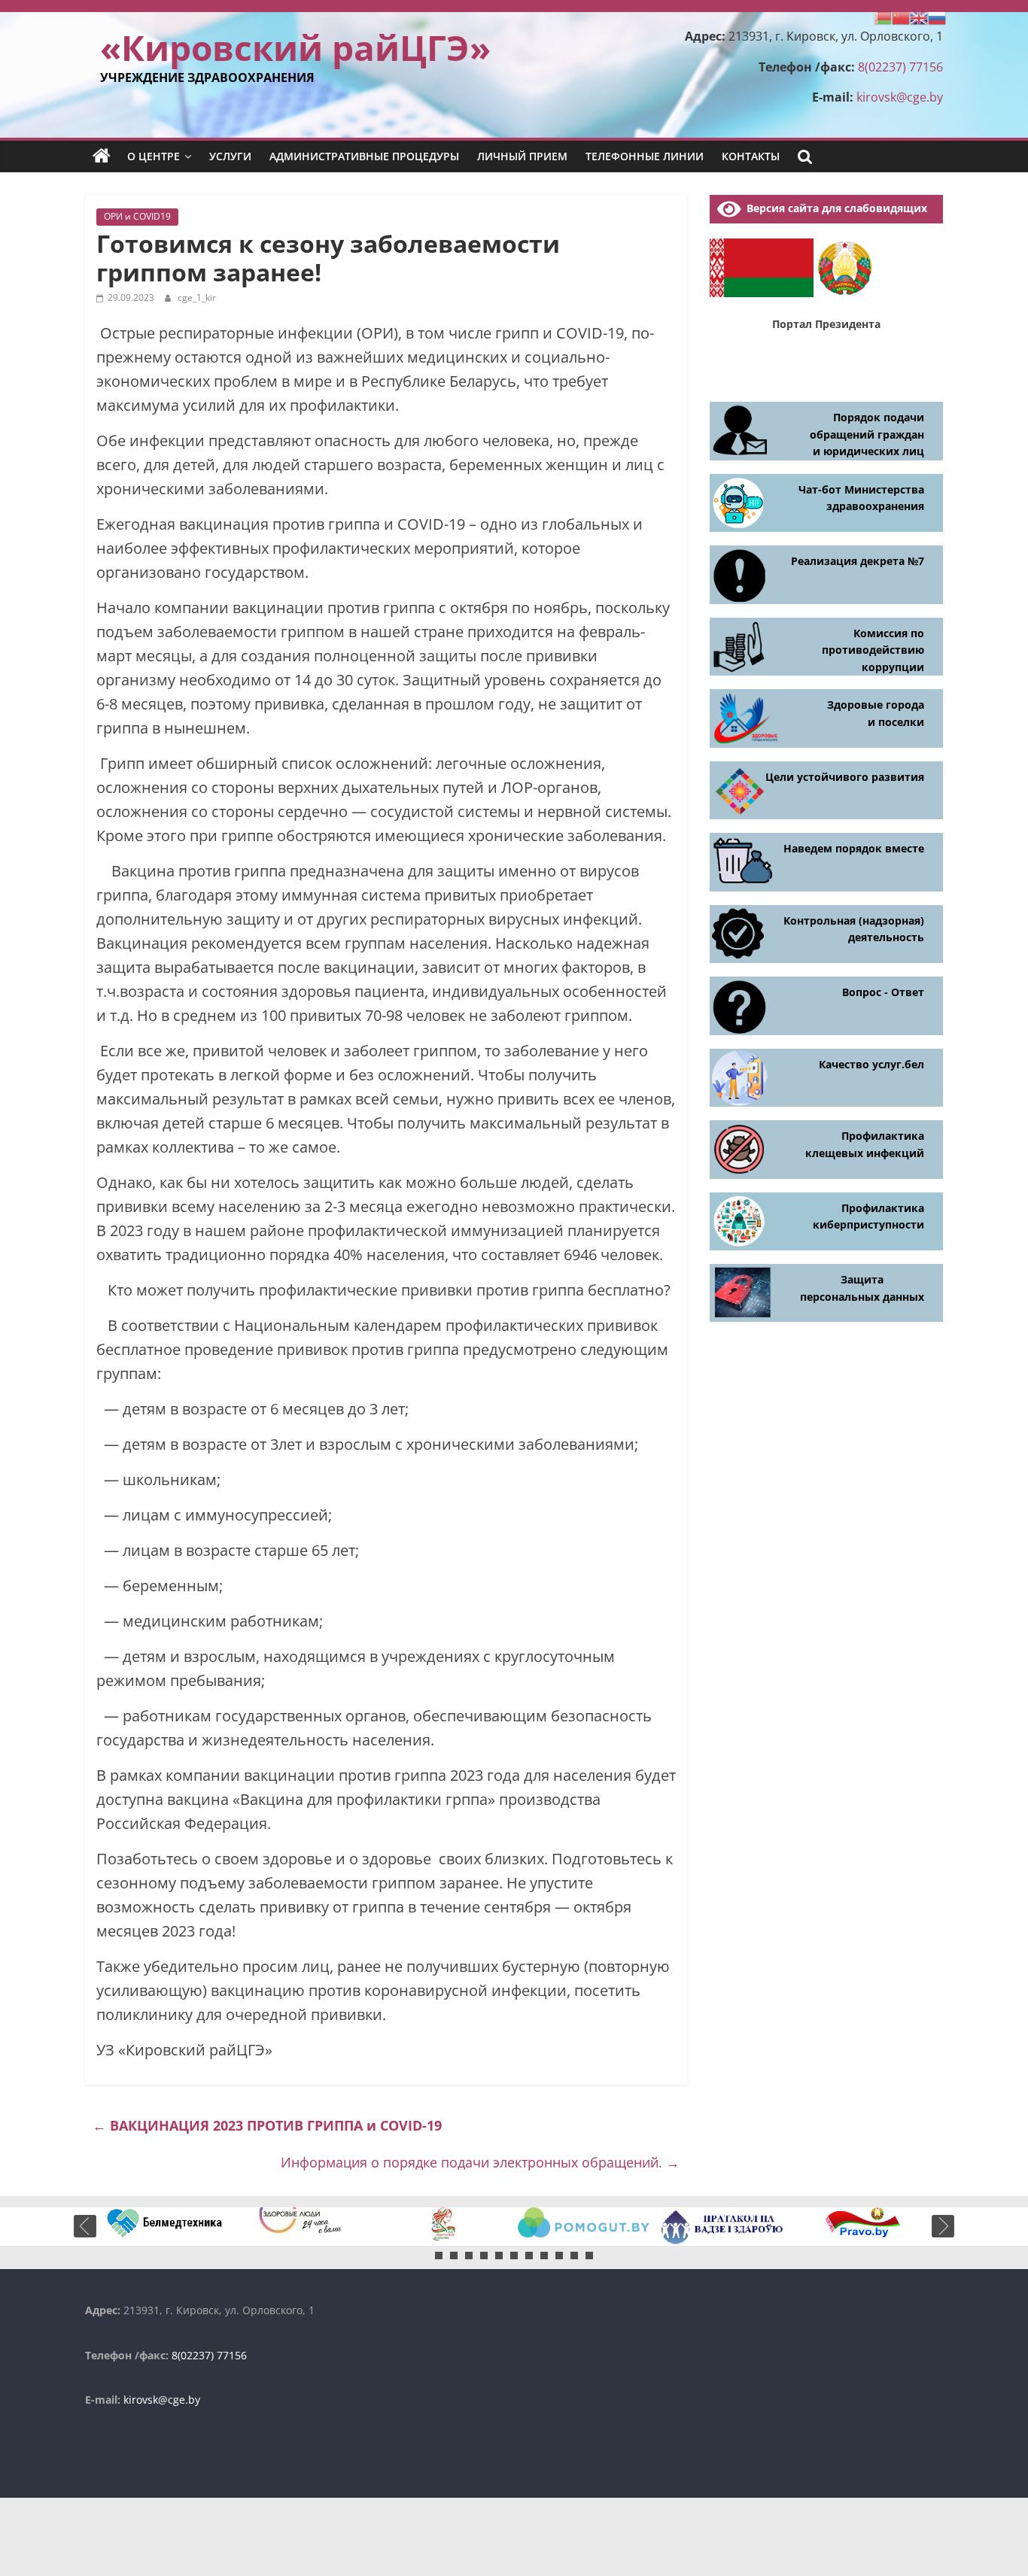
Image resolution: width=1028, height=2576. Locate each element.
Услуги (230, 156)
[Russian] (937, 17)
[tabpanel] (166, 2222)
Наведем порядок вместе (854, 848)
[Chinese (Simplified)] (901, 17)
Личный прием (522, 156)
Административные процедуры (364, 156)
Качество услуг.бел (871, 1064)
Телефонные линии (645, 156)
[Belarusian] (883, 17)
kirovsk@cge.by (900, 97)
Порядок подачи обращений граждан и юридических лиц (867, 434)
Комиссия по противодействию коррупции (873, 650)
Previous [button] (85, 2226)
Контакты (751, 156)
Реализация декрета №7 (858, 561)
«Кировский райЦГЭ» (295, 47)
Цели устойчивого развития (845, 777)
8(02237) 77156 (900, 67)
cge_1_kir (197, 298)
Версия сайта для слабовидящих (834, 208)
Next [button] (943, 2226)
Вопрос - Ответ (883, 992)
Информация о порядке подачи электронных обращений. (480, 2162)
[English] (919, 17)
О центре (154, 156)
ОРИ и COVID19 (137, 216)
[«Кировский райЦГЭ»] (102, 156)
